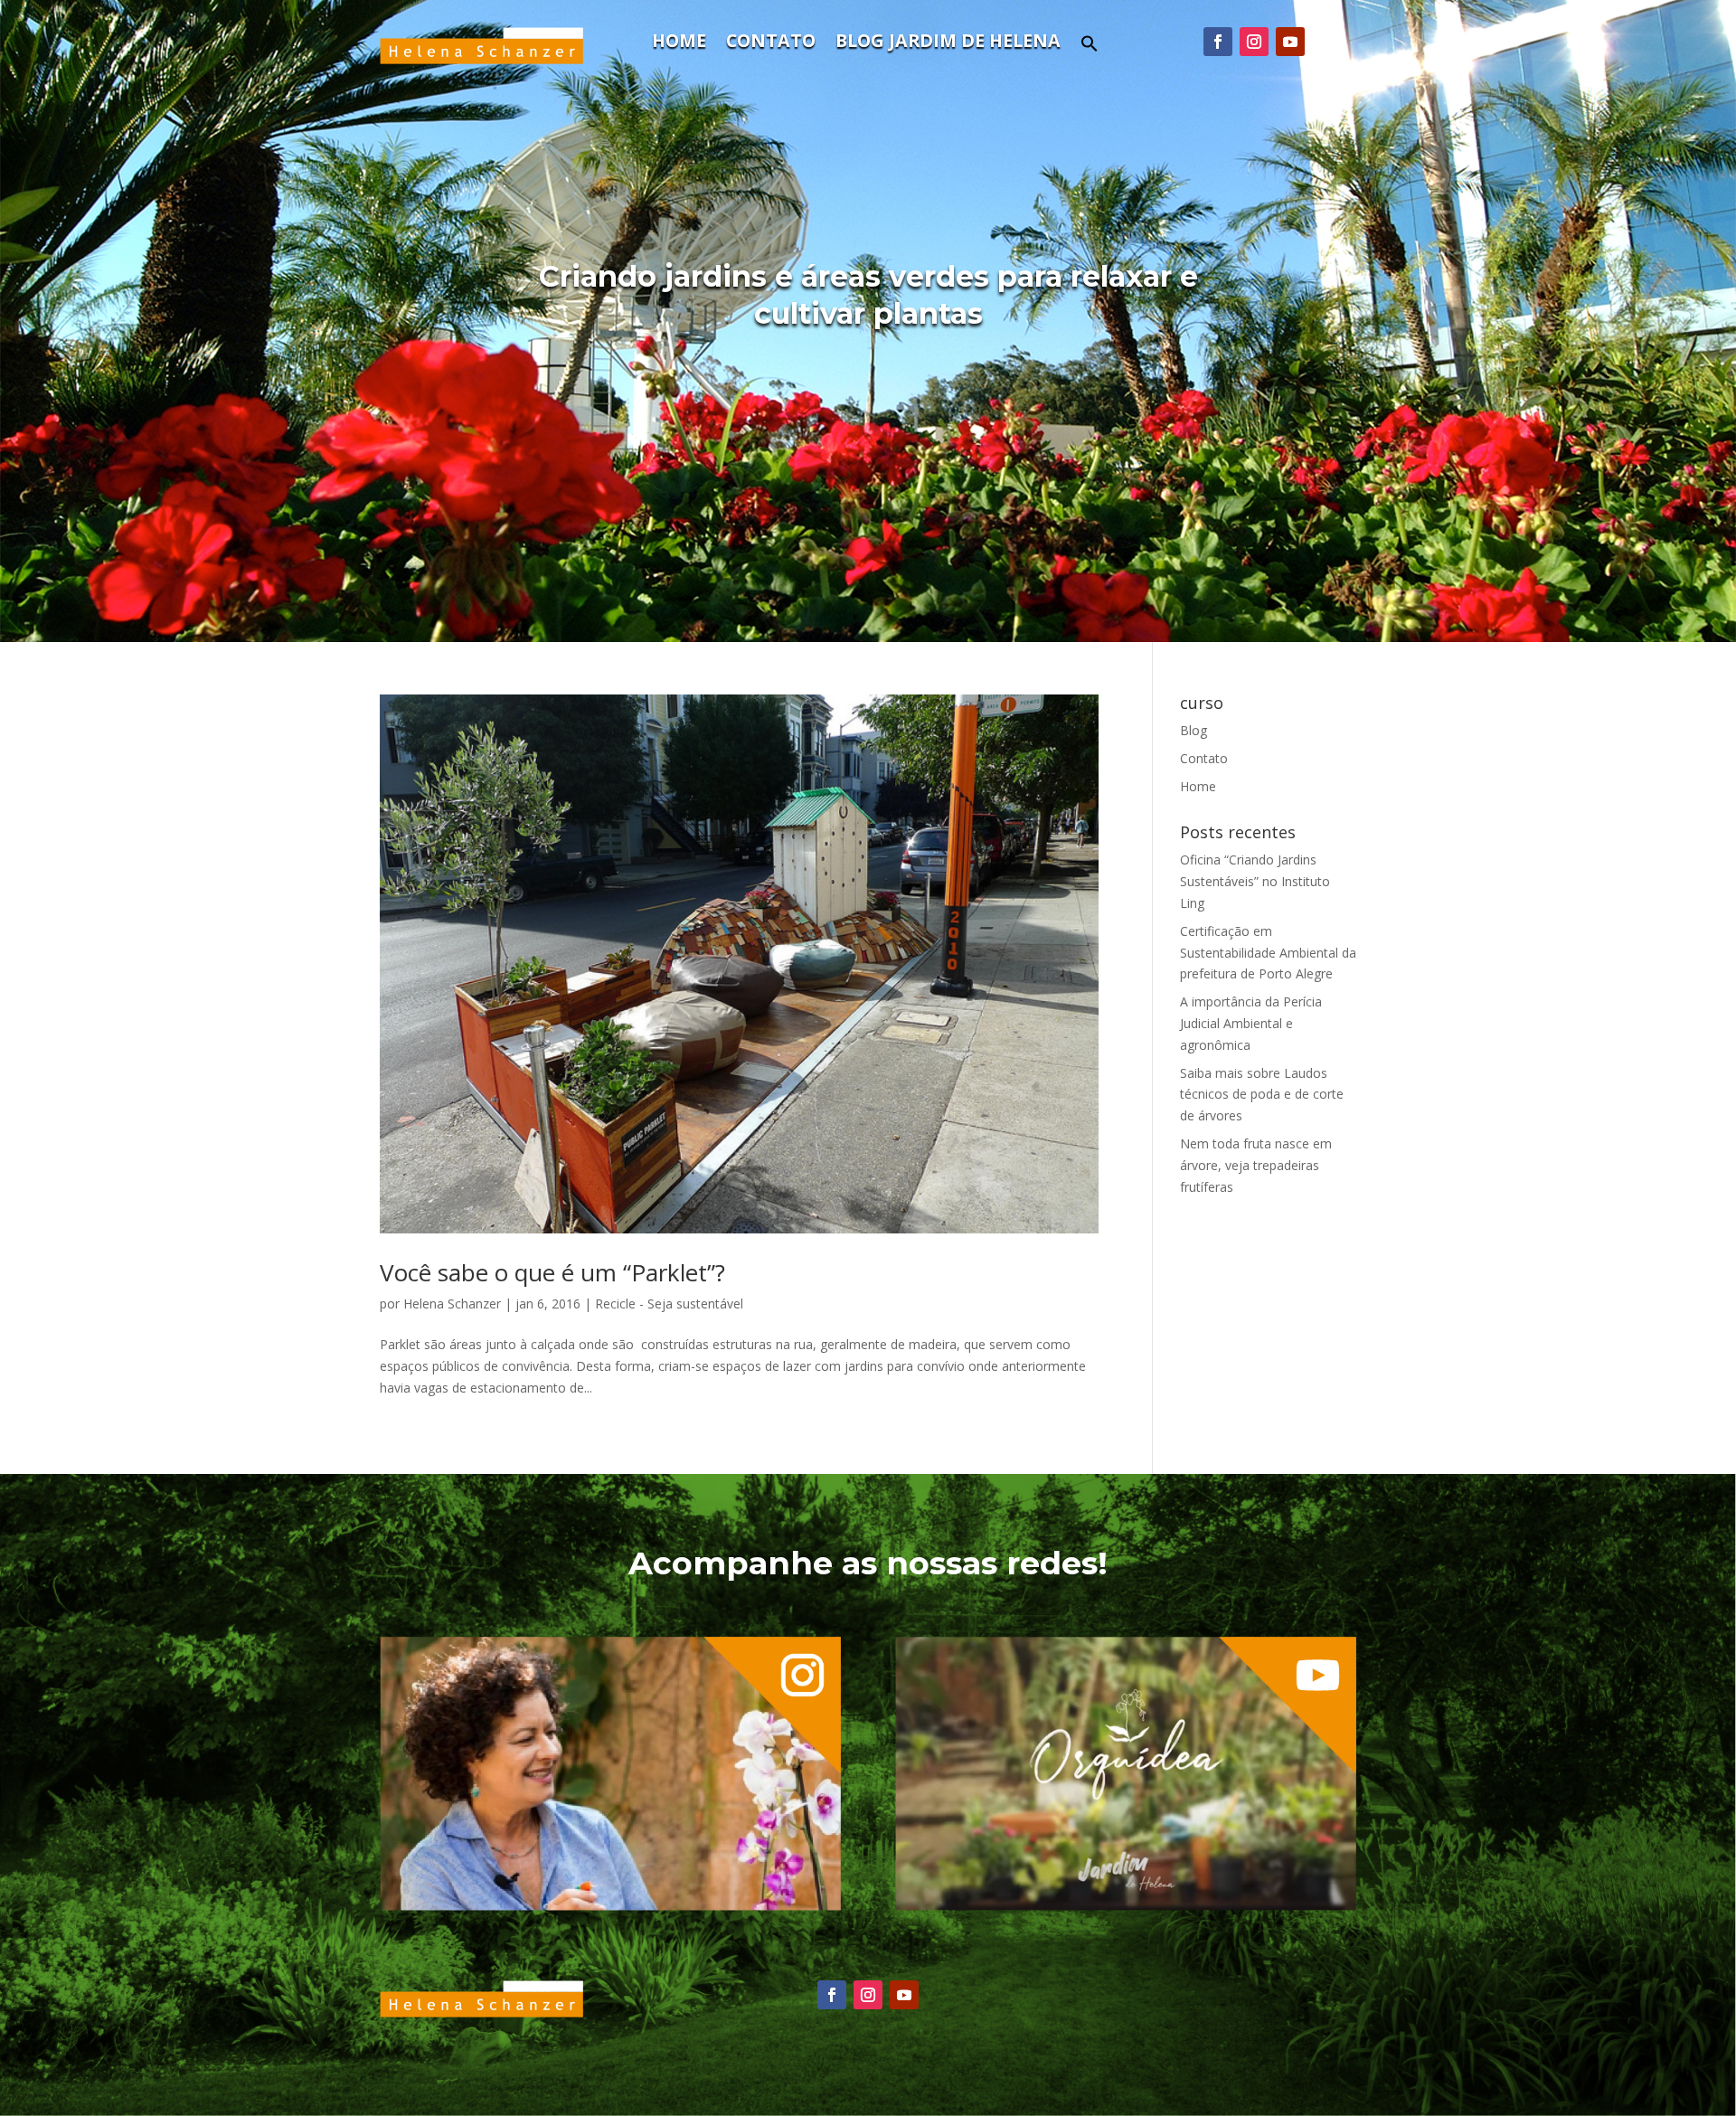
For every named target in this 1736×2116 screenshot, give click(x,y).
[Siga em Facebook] (1218, 42)
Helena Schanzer (452, 1304)
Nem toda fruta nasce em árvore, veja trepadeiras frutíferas (1256, 1165)
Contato (771, 43)
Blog (1193, 730)
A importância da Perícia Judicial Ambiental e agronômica (1251, 1023)
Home (679, 43)
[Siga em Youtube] (1290, 42)
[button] (1090, 48)
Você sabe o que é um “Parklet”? (552, 1272)
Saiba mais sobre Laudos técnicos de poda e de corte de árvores (1262, 1095)
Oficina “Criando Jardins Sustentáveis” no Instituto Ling (1255, 881)
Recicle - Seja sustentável (669, 1304)
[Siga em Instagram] (1254, 42)
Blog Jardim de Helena (948, 43)
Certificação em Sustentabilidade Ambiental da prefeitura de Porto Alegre (1268, 953)
